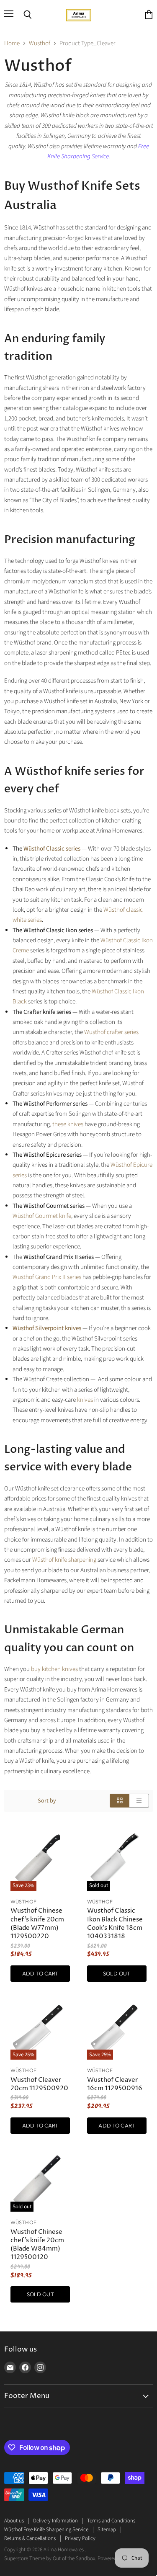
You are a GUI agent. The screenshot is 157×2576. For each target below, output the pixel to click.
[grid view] (120, 1801)
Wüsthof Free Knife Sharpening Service (46, 2530)
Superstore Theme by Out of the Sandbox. (50, 2558)
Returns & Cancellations (30, 2538)
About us (14, 2521)
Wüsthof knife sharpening (64, 1560)
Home (12, 43)
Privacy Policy (80, 2538)
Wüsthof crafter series (111, 1032)
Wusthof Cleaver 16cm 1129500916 (115, 2084)
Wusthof (40, 43)
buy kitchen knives (54, 1669)
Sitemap (107, 2530)
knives (85, 1400)
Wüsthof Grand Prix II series (47, 1277)
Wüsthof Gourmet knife (42, 1216)
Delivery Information (55, 2521)
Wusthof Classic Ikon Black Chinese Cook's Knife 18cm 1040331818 (115, 1923)
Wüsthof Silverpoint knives (47, 1328)
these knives (68, 1124)
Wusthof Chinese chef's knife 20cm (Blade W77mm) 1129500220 (37, 1923)
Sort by (47, 1801)
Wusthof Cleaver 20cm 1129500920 (39, 2084)
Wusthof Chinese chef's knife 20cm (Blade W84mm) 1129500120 (37, 2245)
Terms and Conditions (111, 2521)
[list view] (139, 1801)
